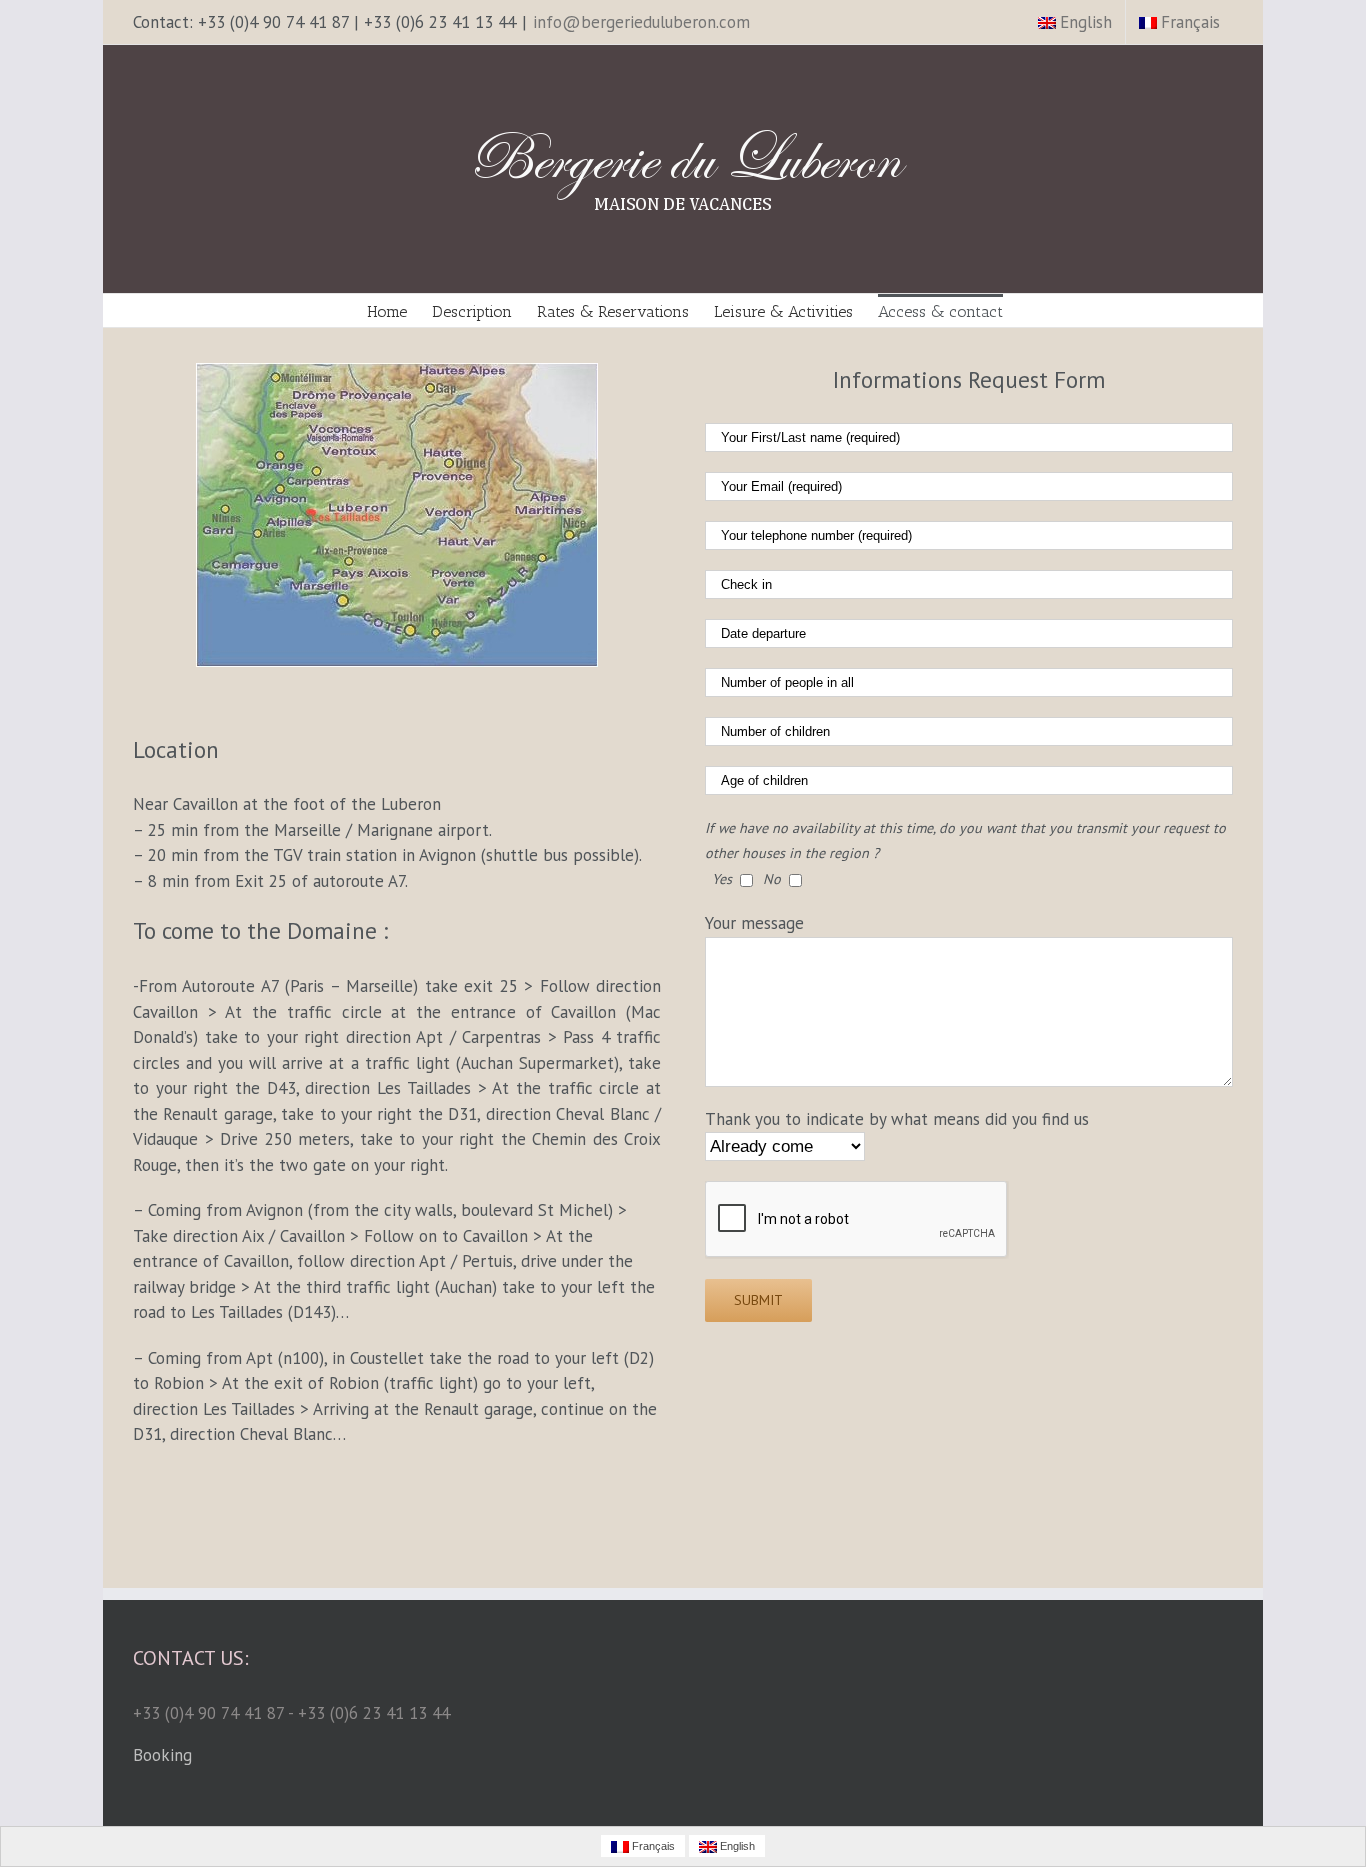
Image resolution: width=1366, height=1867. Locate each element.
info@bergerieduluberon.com (641, 22)
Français (1190, 22)
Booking (162, 1755)
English (1086, 22)
